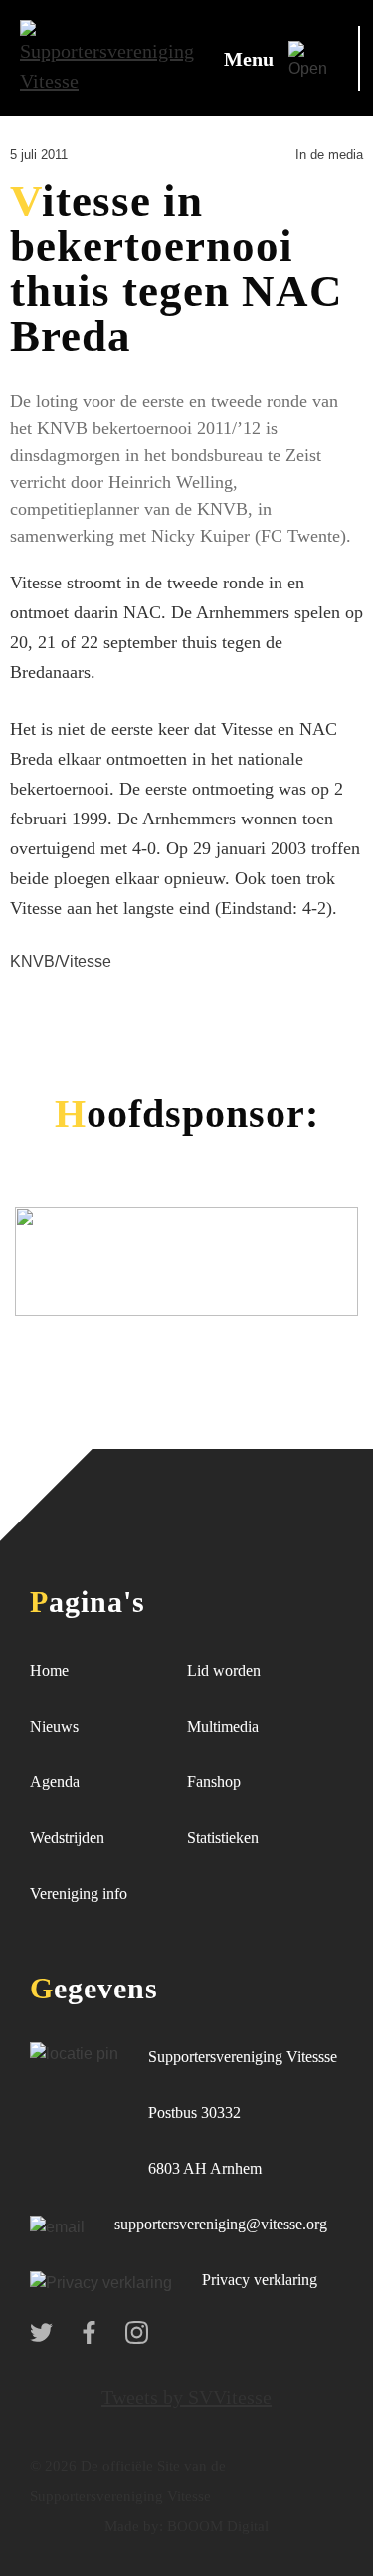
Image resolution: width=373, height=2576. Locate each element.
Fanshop (214, 1782)
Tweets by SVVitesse (186, 2397)
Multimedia (223, 1726)
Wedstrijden (67, 1838)
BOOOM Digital (216, 2526)
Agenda (55, 1782)
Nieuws (54, 1726)
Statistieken (223, 1838)
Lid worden (224, 1670)
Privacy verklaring (260, 2280)
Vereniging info (79, 1893)
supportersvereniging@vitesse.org (221, 2224)
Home (49, 1670)
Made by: (134, 2526)
